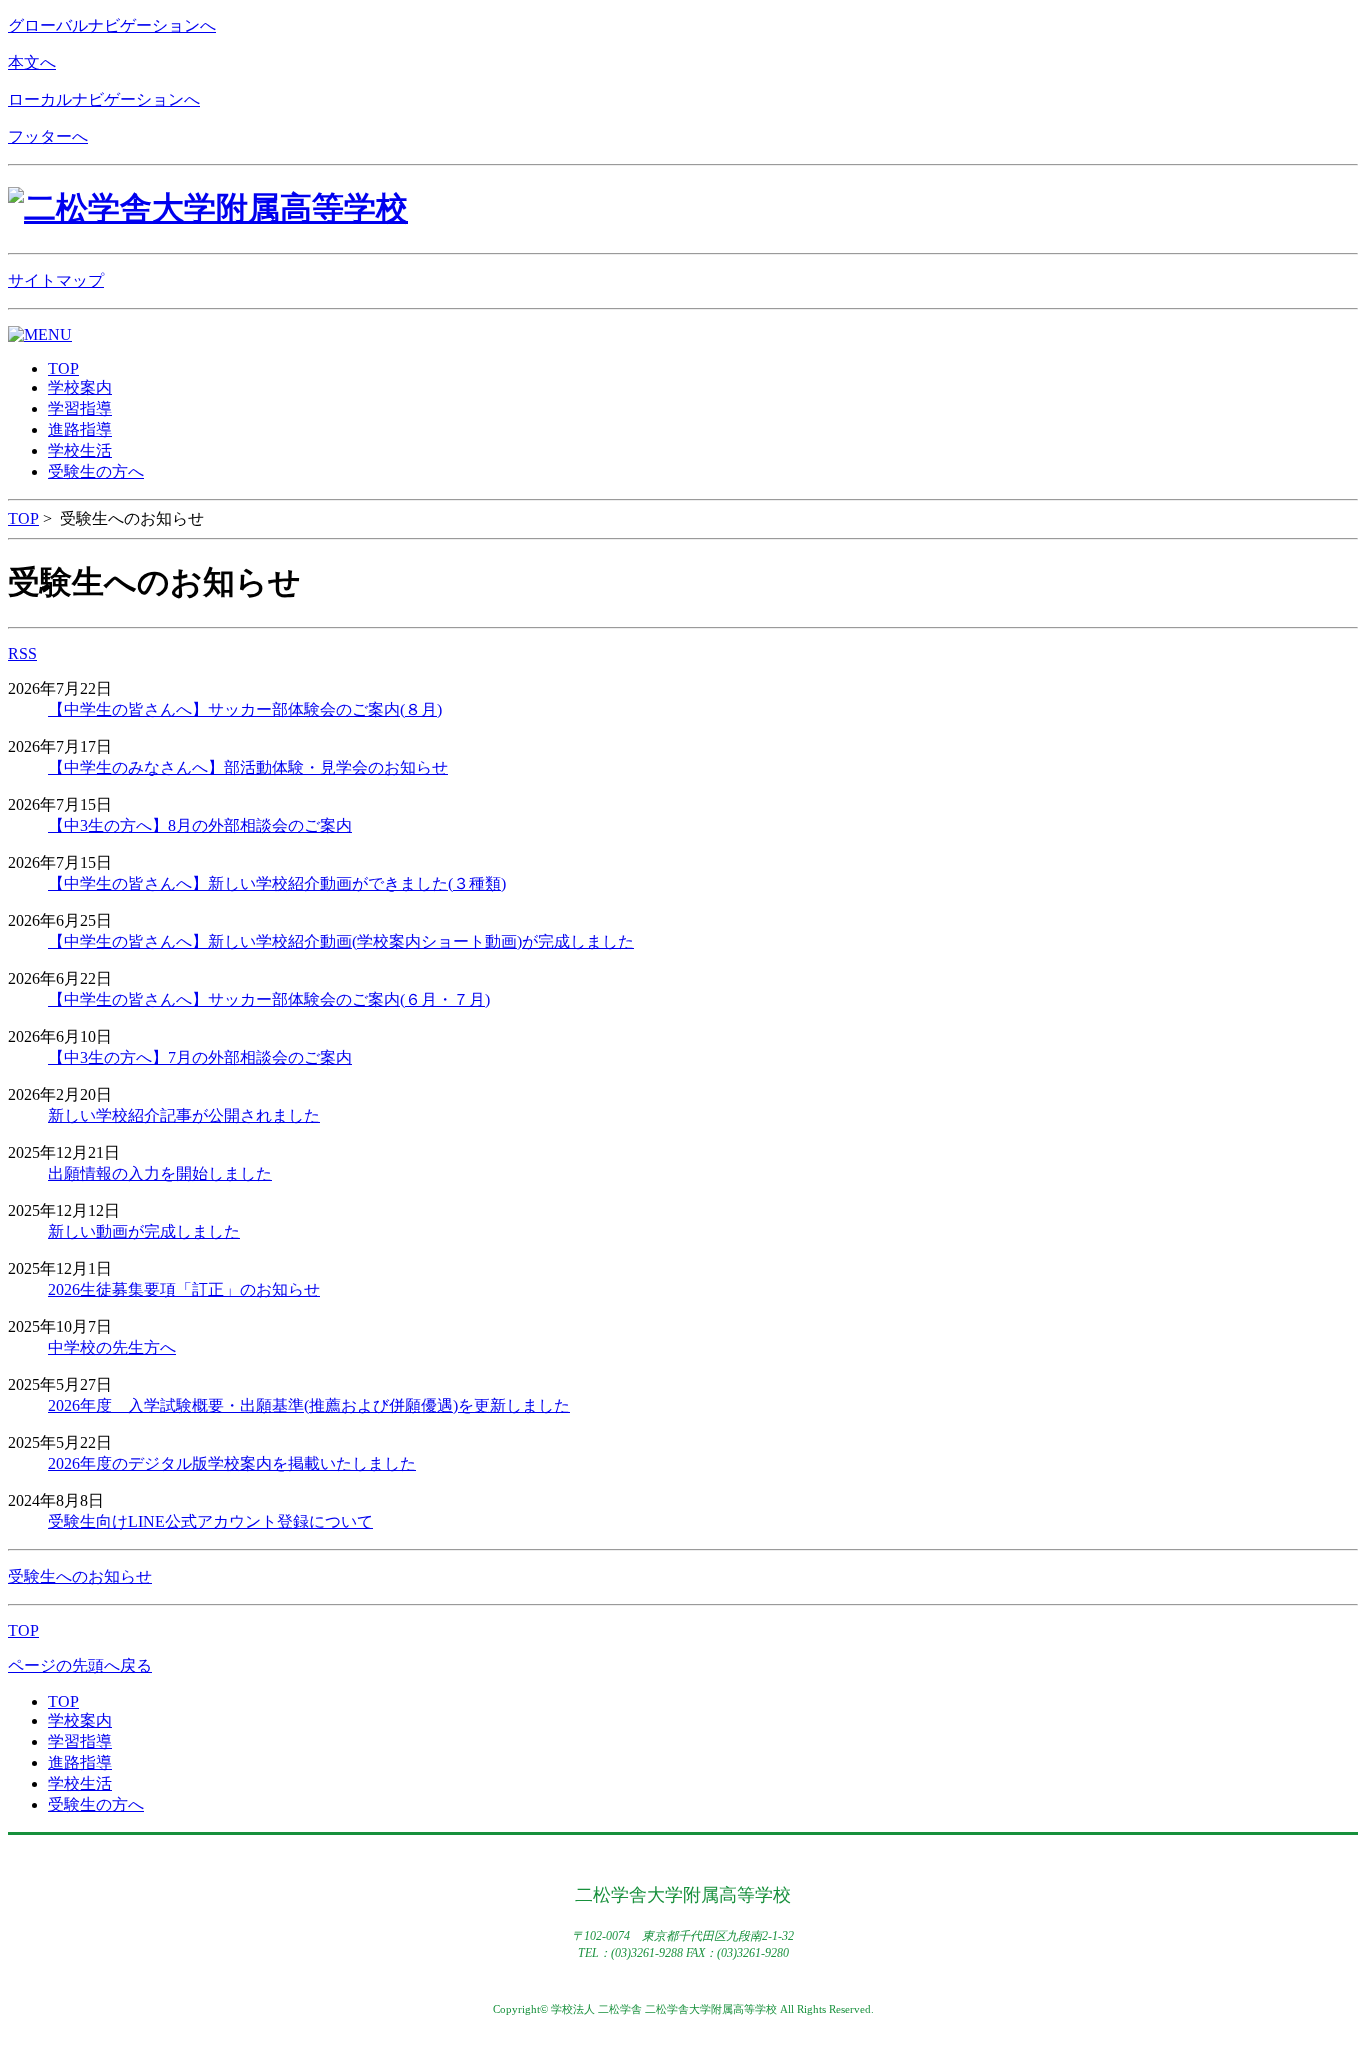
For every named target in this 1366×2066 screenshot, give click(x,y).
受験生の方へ (96, 1804)
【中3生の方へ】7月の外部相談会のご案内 (200, 1057)
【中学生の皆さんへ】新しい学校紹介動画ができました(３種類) (277, 883)
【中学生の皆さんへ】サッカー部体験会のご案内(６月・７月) (269, 999)
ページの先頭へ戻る (80, 1665)
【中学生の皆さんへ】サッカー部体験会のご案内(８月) (245, 709)
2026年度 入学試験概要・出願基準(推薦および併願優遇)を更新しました (309, 1405)
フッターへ (48, 136)
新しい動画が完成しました (144, 1231)
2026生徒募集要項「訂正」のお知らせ (184, 1289)
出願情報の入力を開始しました (160, 1173)
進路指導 (80, 1762)
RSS (22, 653)
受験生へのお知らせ (80, 1576)
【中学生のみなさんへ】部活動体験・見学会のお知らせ (248, 767)
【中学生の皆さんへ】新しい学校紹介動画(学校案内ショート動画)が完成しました (341, 941)
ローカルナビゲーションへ (104, 99)
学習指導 (80, 1741)
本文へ (32, 62)
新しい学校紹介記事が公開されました (184, 1115)
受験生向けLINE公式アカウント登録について (210, 1521)
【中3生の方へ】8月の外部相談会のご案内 (200, 825)
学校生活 (80, 1783)
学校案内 (80, 1720)
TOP (23, 518)
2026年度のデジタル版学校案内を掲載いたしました (232, 1463)
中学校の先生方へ (112, 1347)
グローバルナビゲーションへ (112, 25)
